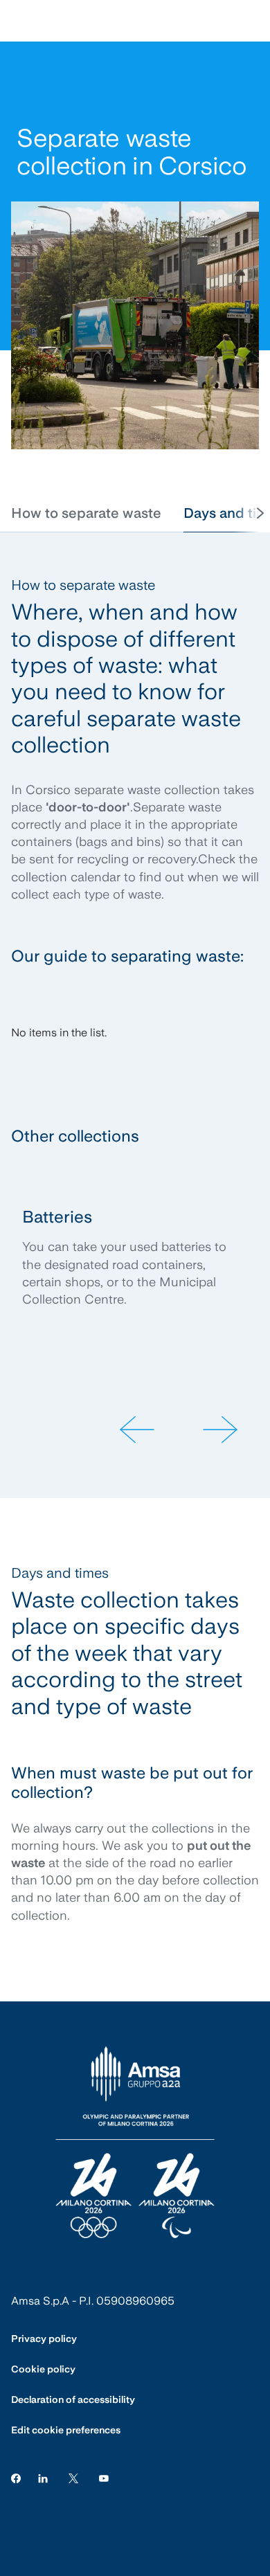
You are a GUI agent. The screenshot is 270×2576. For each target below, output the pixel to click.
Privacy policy (44, 2339)
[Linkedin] (43, 2477)
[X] (73, 2477)
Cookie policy (43, 2369)
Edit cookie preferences (66, 2430)
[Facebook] (16, 2477)
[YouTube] (104, 2477)
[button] (86, 513)
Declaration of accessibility (73, 2399)
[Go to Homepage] (135, 2143)
